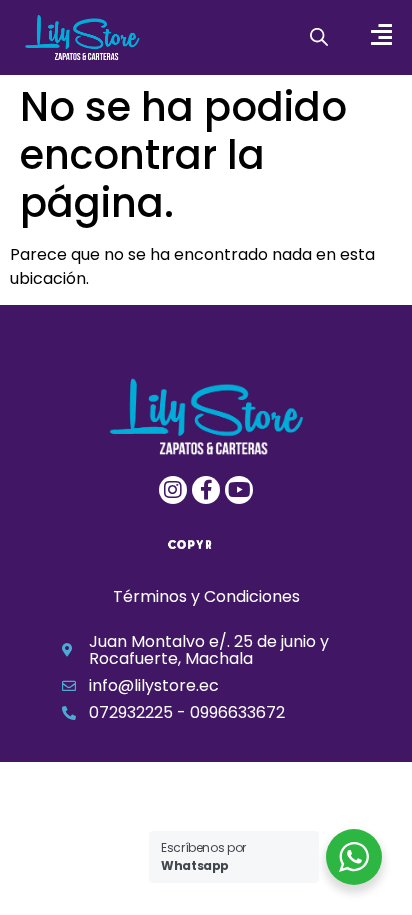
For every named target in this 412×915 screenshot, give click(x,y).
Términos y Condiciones (206, 596)
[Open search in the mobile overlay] (319, 37)
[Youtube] (239, 490)
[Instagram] (173, 490)
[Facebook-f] (206, 490)
